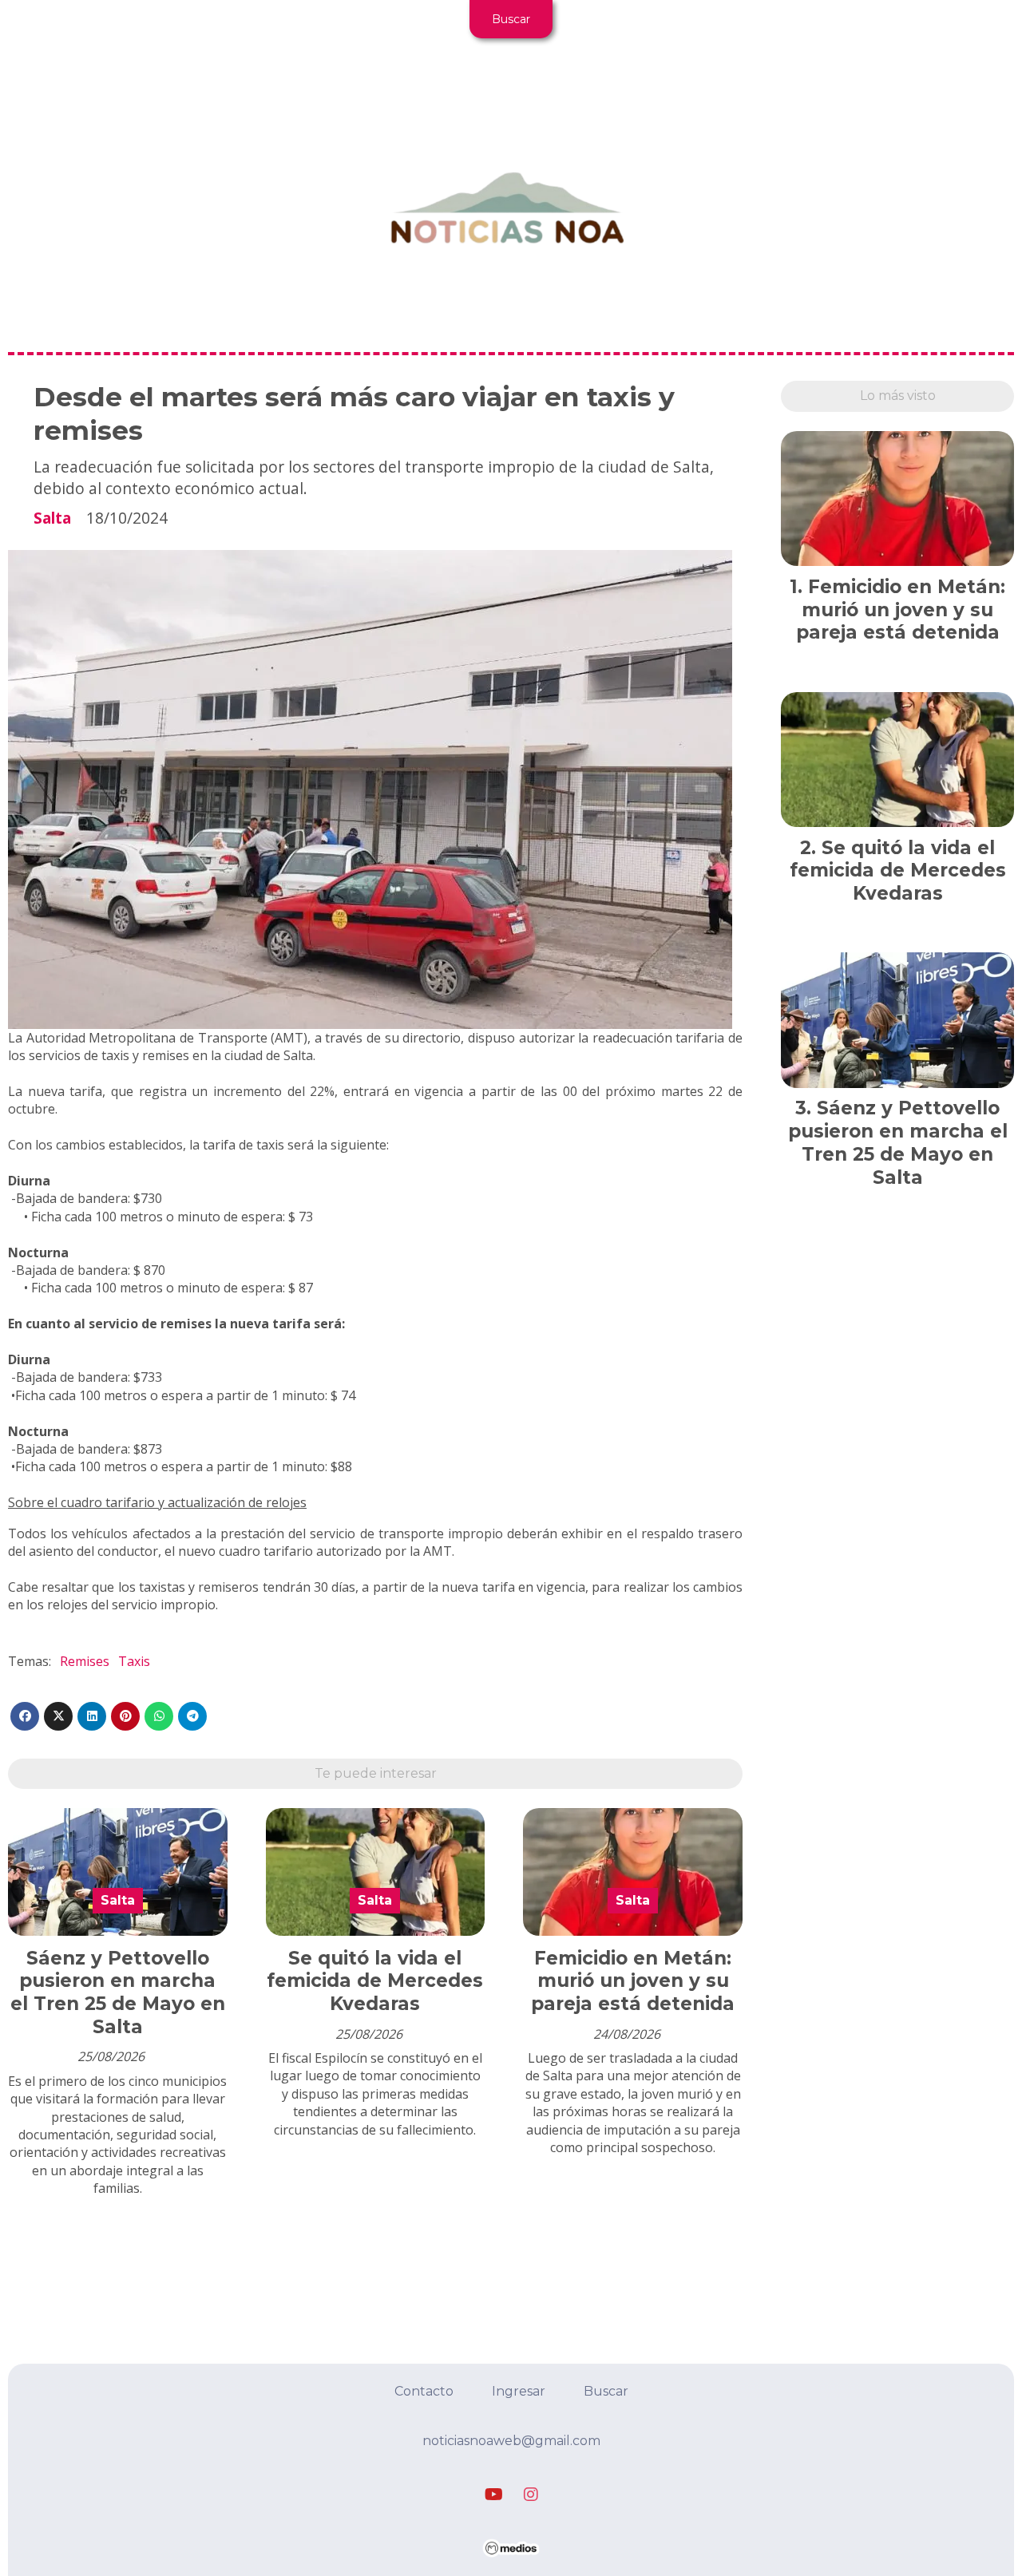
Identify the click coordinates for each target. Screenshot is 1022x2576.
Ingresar (519, 2391)
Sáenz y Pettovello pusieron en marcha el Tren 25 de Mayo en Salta (118, 1992)
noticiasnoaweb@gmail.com (511, 2441)
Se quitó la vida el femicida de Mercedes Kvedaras (375, 1981)
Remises (85, 1661)
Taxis (134, 1661)
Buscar (511, 19)
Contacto (424, 2391)
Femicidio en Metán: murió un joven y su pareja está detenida (633, 1981)
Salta (52, 518)
